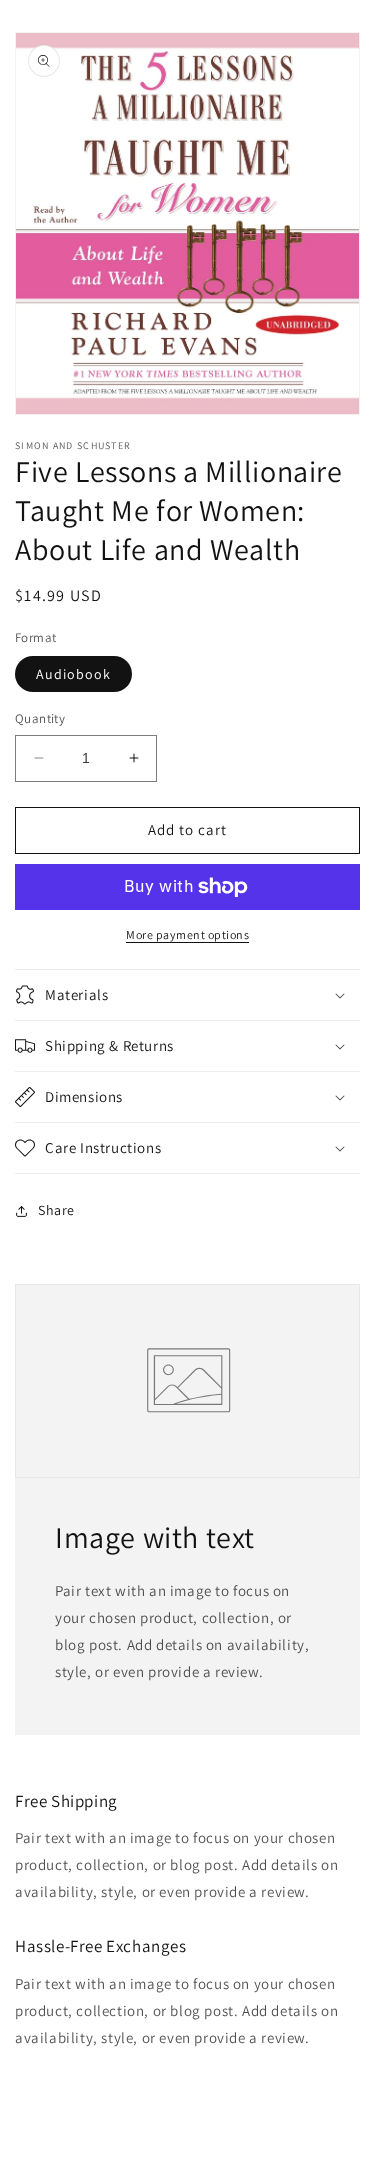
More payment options (187, 934)
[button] (187, 995)
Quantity (40, 718)
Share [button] (56, 1210)
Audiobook (73, 674)
